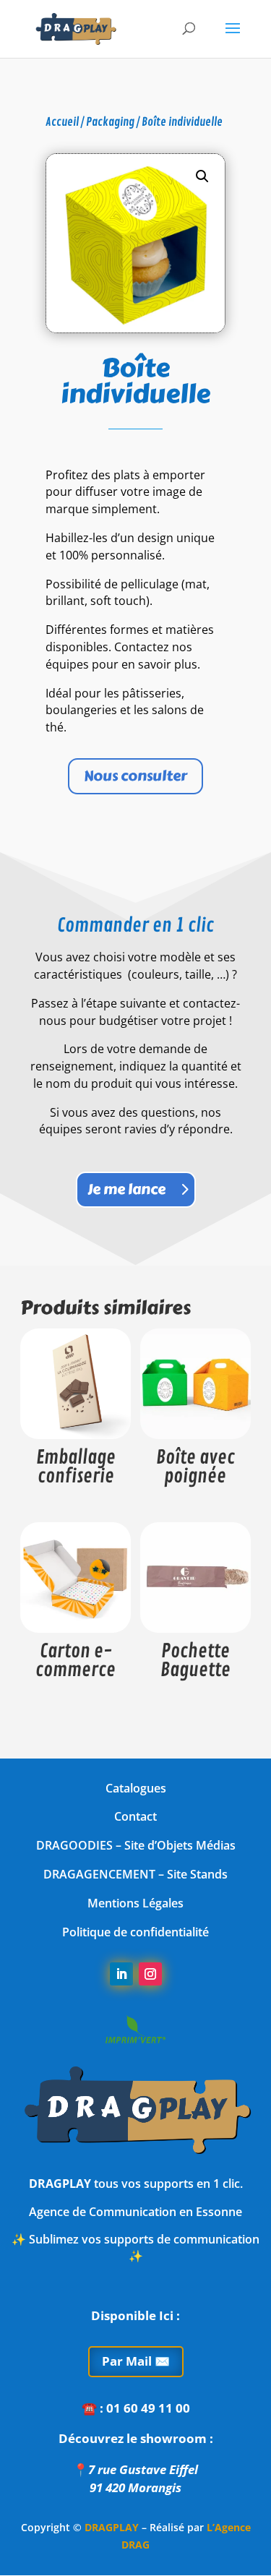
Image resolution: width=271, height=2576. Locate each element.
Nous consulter (135, 776)
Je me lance (126, 1189)
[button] (202, 176)
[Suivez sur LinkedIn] (121, 1974)
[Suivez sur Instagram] (150, 1974)
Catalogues (136, 1788)
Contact (135, 1816)
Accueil (62, 122)
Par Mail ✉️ (136, 2361)
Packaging (110, 122)
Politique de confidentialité (135, 1932)
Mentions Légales (135, 1903)
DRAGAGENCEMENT (99, 1874)
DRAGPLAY (112, 2527)
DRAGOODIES (74, 1845)
